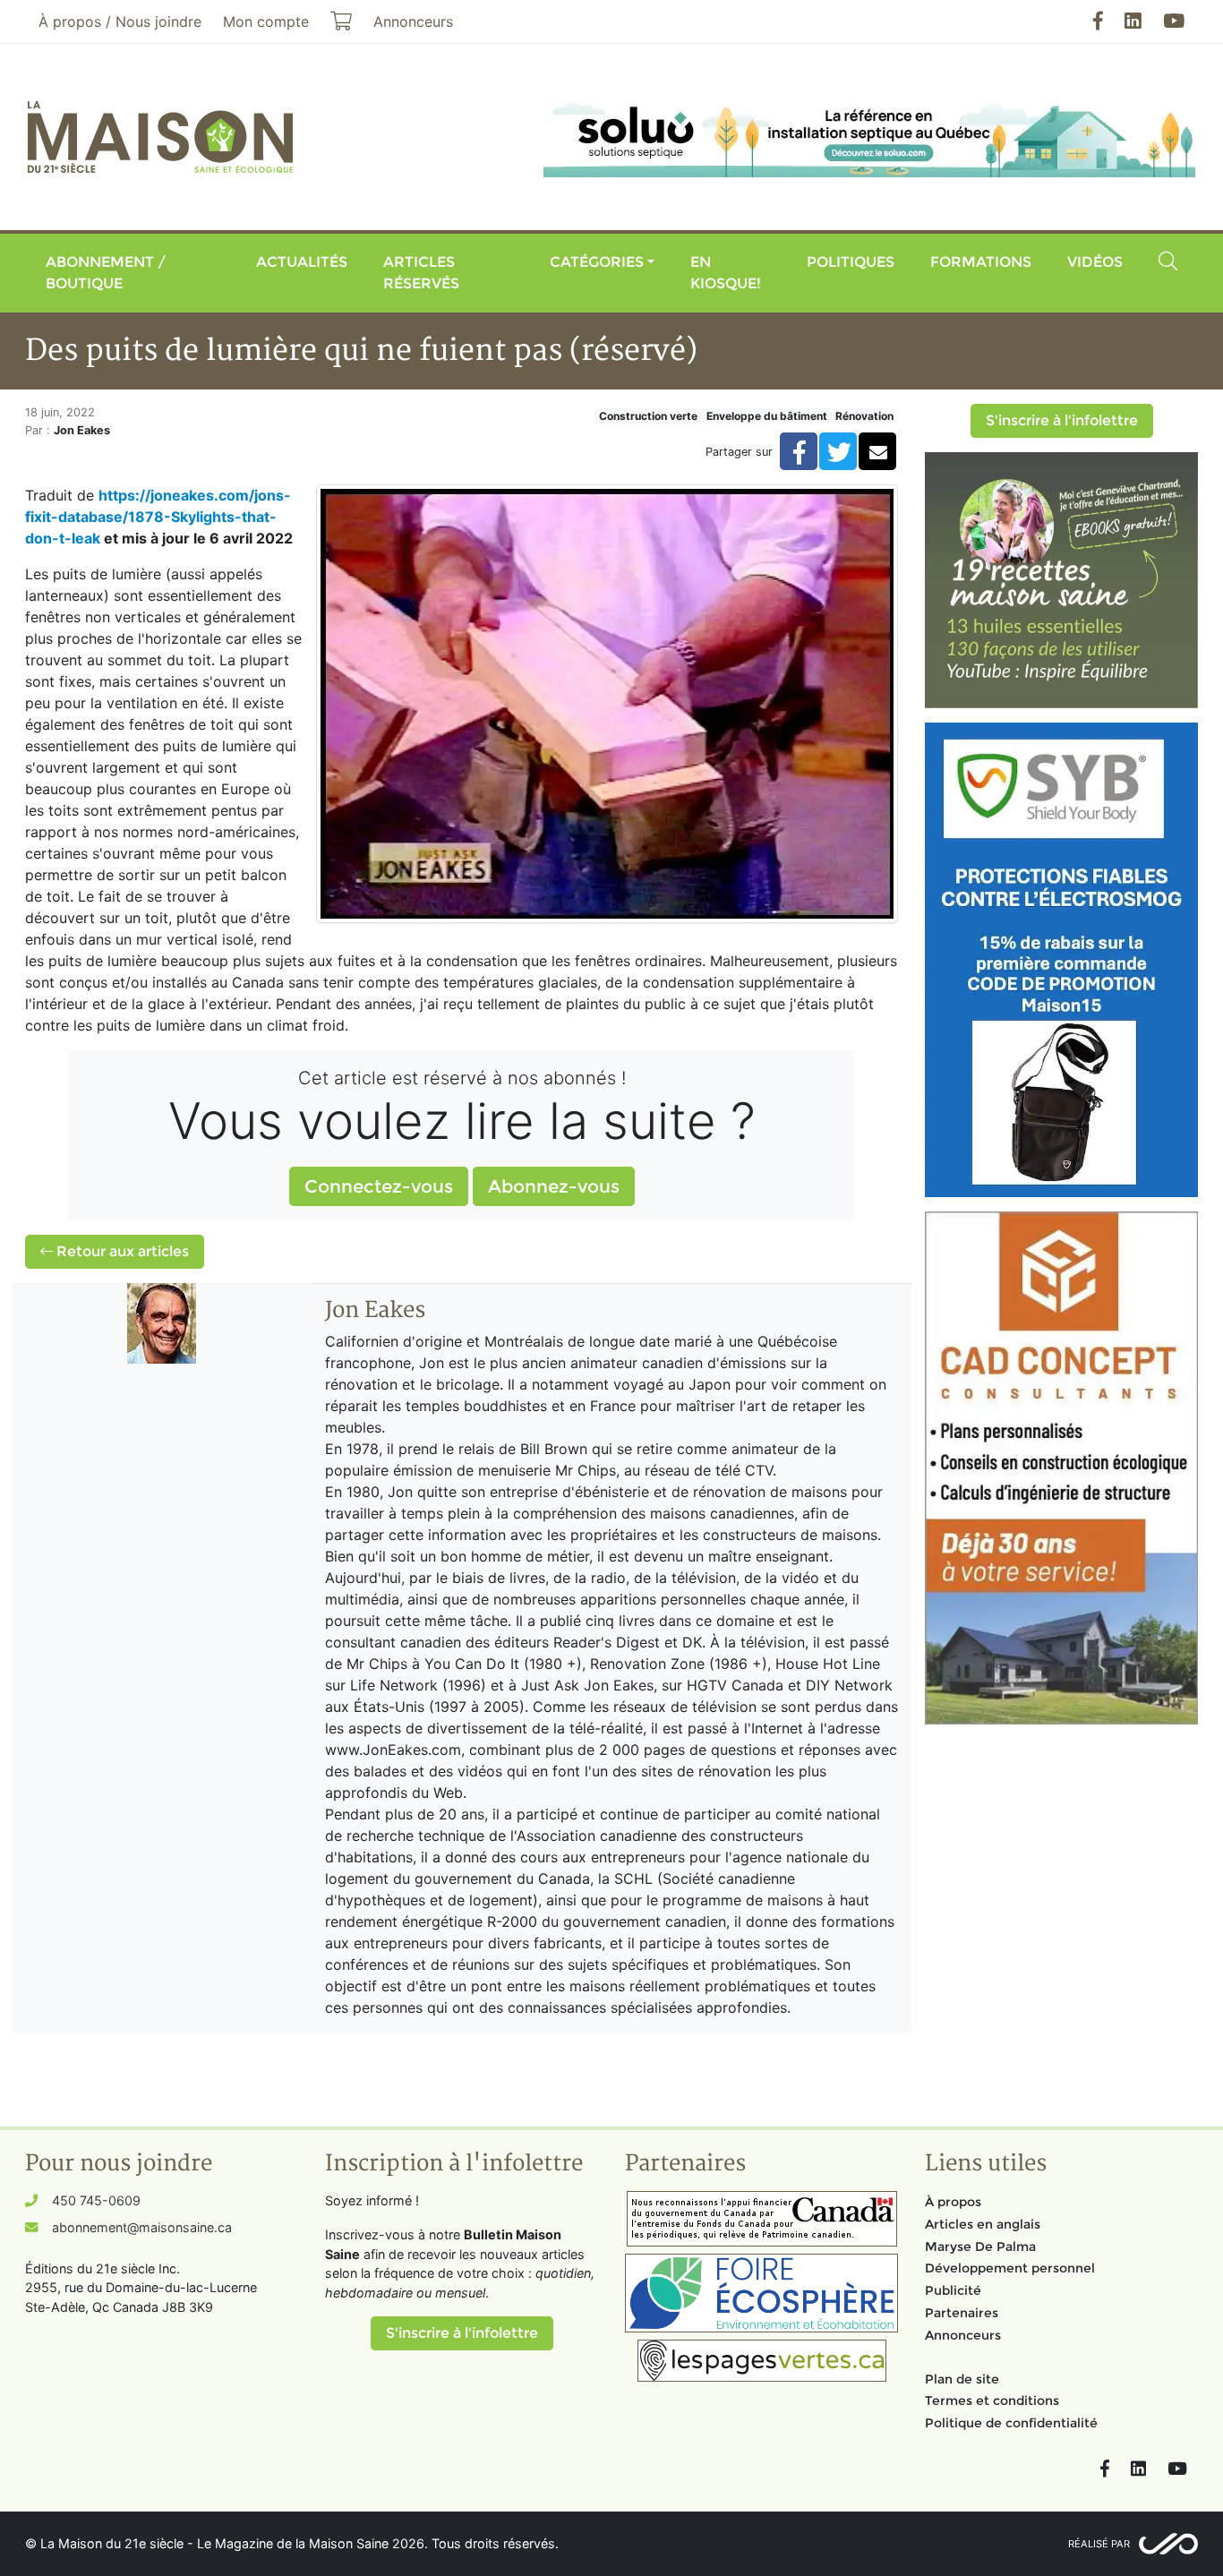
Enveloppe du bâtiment (767, 416)
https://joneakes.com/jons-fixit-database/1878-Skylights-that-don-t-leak (158, 517)
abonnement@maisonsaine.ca (142, 2227)
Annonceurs (963, 2335)
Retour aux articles (121, 1251)
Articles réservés (421, 273)
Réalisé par (1099, 2544)
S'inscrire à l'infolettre (1062, 420)
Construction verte (648, 416)
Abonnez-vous (554, 1186)
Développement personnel (1010, 2268)
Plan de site (962, 2379)
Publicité (953, 2290)
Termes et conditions (992, 2401)
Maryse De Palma (980, 2247)
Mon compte (266, 21)
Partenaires (962, 2313)
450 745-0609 (96, 2200)
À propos (953, 2202)
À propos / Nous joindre (120, 21)
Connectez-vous (379, 1186)
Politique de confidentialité (1011, 2423)
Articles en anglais (983, 2224)
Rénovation (864, 416)
